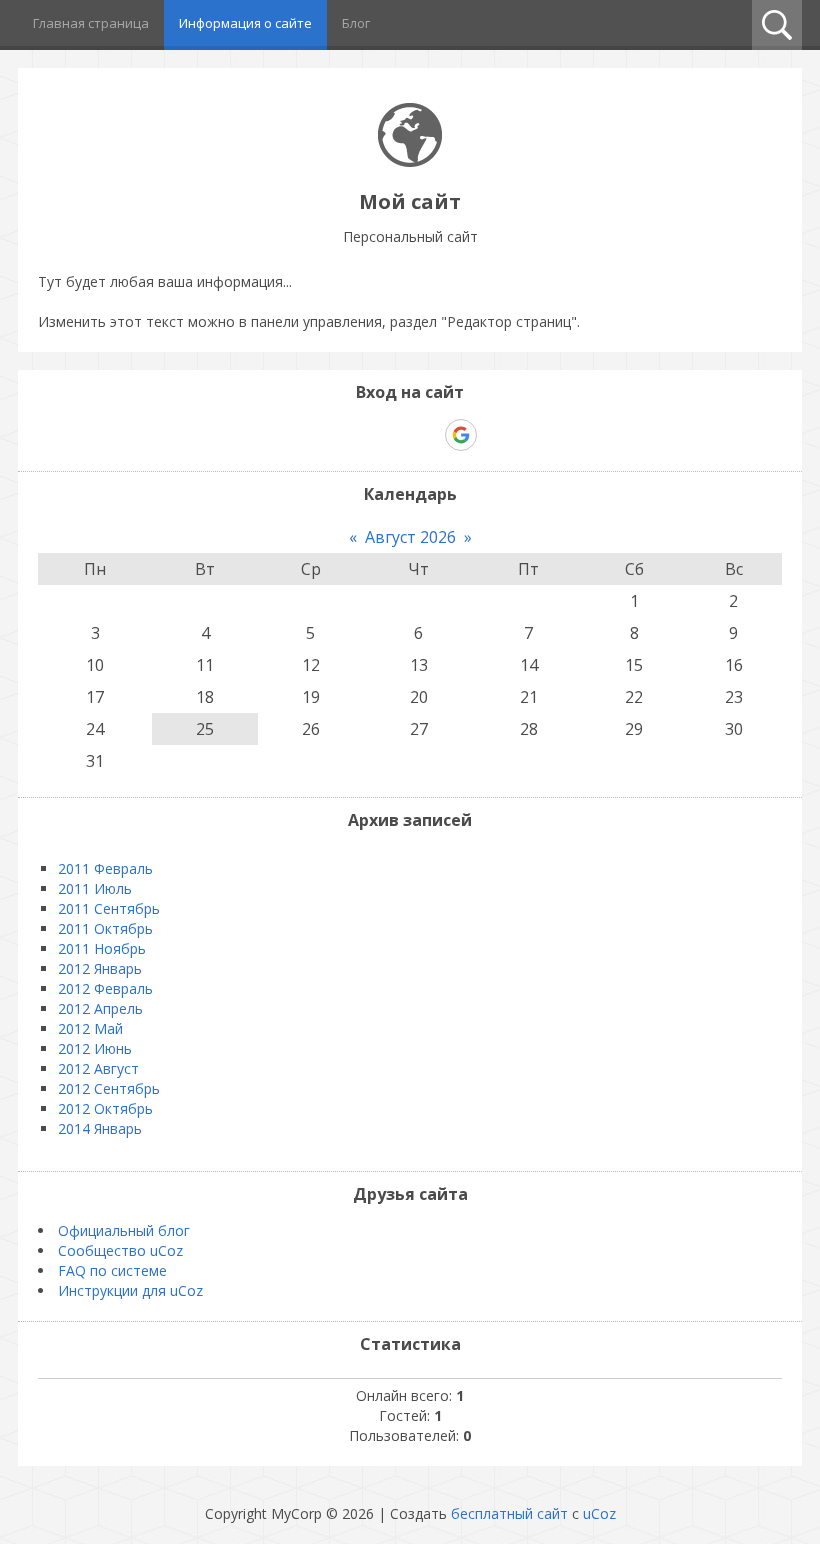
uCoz (599, 1513)
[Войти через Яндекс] (426, 435)
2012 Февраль (105, 988)
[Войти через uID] (324, 435)
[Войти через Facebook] (392, 435)
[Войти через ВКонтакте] (358, 435)
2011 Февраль (105, 868)
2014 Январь (100, 1128)
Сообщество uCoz (120, 1250)
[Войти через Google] (461, 435)
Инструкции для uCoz (130, 1290)
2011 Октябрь (105, 928)
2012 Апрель (100, 1008)
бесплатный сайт (509, 1513)
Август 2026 (410, 537)
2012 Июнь (95, 1048)
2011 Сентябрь (109, 908)
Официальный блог (124, 1230)
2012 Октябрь (105, 1108)
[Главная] (410, 161)
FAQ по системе (112, 1270)
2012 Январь (100, 968)
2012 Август (98, 1068)
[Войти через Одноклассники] (496, 435)
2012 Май (90, 1028)
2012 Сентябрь (109, 1088)
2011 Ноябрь (102, 948)
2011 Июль (95, 888)
